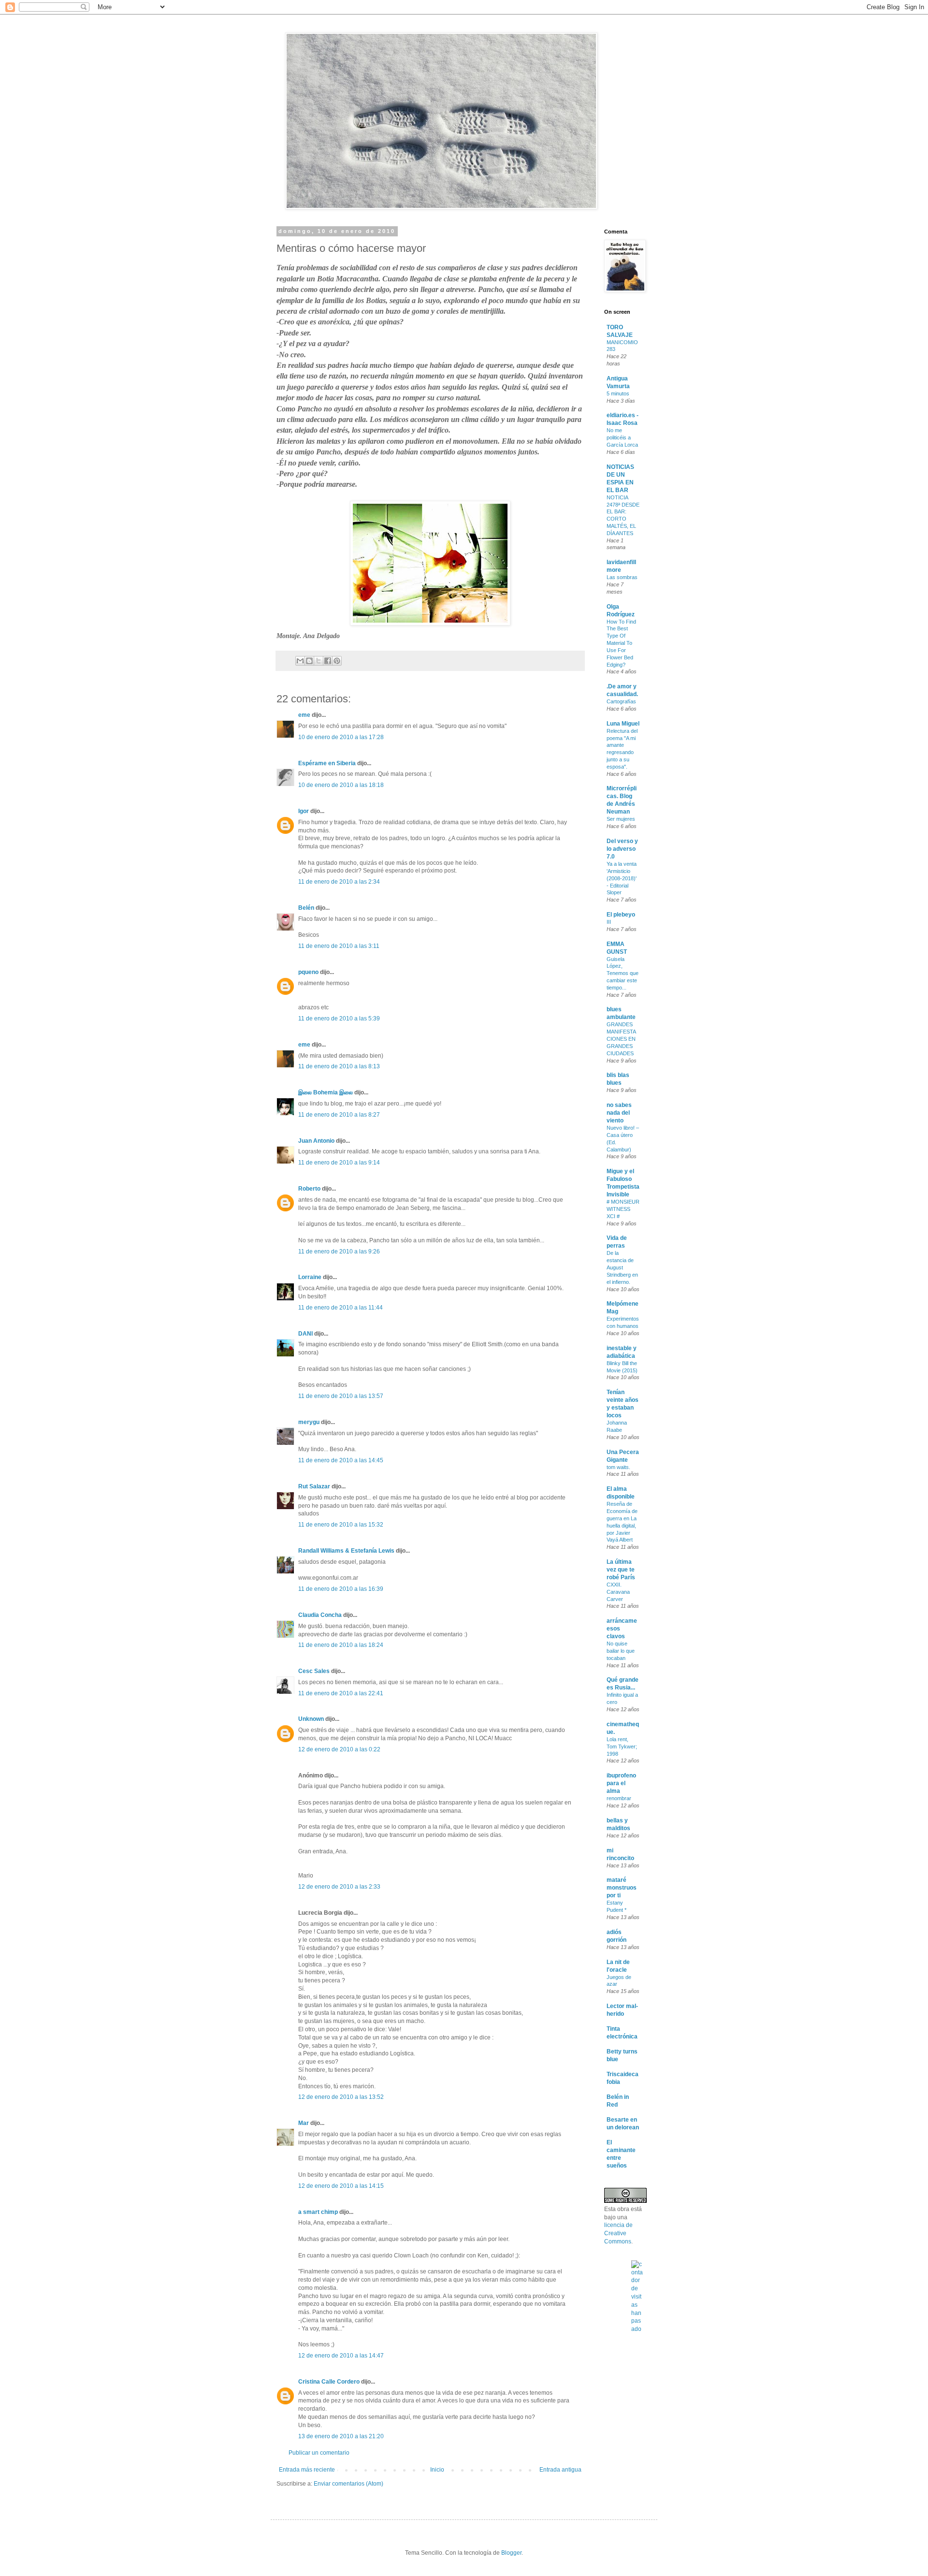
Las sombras (622, 577)
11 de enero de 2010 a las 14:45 (341, 1460)
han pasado (636, 2321)
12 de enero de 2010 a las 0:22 (339, 1749)
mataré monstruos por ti (622, 1888)
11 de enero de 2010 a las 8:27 (339, 1115)
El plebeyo (621, 915)
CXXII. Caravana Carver (618, 1592)
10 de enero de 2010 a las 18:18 (341, 785)
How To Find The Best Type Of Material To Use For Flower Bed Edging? (621, 643)
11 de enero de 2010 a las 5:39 (339, 1019)
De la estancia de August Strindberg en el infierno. (622, 1267)
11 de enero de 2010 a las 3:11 (339, 946)
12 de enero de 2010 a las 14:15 (341, 2186)
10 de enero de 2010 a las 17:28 (341, 737)
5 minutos (618, 393)
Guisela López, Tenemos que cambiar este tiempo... (623, 973)
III (609, 922)
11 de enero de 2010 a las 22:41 (341, 1693)
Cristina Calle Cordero (329, 2382)
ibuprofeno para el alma (621, 1783)
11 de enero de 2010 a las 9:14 (339, 1163)
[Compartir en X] (319, 661)
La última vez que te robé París (621, 1570)
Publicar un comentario (319, 2453)
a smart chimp (318, 2212)
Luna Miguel (623, 724)
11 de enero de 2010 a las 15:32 (341, 1525)
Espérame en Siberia (327, 763)
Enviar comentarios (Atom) (348, 2484)
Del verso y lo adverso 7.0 (622, 849)
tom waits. (618, 1467)
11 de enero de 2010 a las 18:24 (341, 1645)
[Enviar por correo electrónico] (300, 661)
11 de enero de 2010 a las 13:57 (341, 1396)
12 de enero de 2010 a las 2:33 (339, 1887)
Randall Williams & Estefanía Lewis (346, 1551)
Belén (306, 908)
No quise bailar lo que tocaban (621, 1651)
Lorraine (310, 1277)
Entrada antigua (560, 2470)
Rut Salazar (314, 1486)
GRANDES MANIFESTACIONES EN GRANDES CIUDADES (621, 1039)
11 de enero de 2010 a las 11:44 (341, 1308)
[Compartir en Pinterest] (337, 661)
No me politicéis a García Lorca (622, 437)
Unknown (311, 1719)
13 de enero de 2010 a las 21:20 (341, 2436)
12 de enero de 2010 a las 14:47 (341, 2356)
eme (304, 715)
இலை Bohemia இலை (326, 1092)
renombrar (619, 1798)
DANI (305, 1334)
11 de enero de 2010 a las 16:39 (341, 1589)
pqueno (308, 972)
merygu (309, 1422)
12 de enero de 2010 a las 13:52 (341, 2097)
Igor (304, 811)
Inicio (437, 2470)
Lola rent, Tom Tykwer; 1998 (622, 1746)
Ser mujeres (621, 819)
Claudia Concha (320, 1615)
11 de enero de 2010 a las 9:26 (339, 1252)
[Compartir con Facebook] (328, 661)
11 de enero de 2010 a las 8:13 (339, 1066)
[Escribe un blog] (309, 661)
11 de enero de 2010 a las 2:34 (339, 882)
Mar (304, 2123)
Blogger (511, 2553)
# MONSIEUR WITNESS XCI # (623, 1209)
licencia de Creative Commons (618, 2233)
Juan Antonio (316, 1141)
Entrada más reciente (307, 2470)
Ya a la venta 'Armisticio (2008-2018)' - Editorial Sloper (622, 878)
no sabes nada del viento (619, 1113)
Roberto (309, 1189)
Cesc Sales (314, 1671)
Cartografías (621, 701)
